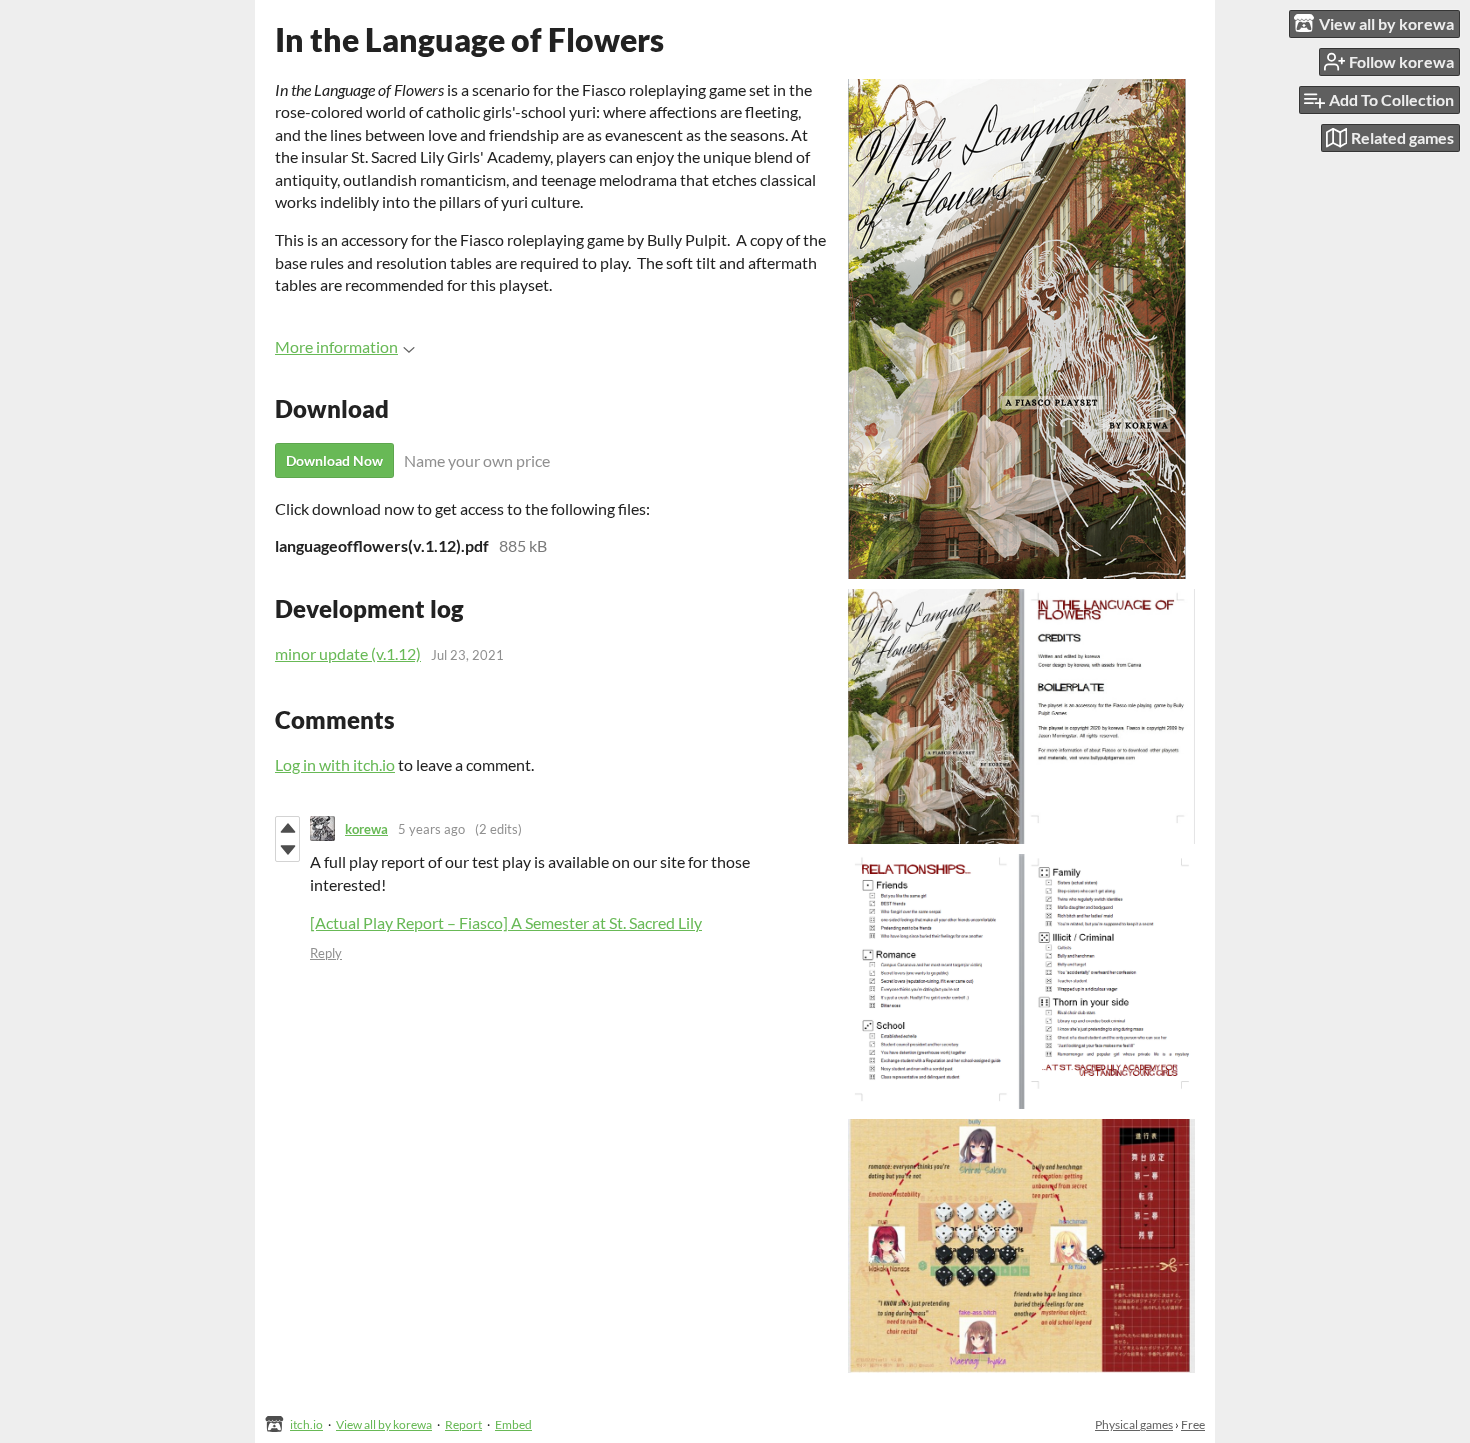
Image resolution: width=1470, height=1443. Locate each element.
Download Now (334, 460)
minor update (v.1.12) (348, 653)
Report (463, 1424)
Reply (326, 953)
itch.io (306, 1424)
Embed (513, 1424)
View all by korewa (384, 1424)
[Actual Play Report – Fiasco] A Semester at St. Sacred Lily (506, 922)
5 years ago (431, 829)
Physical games (1134, 1424)
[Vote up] (287, 828)
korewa (366, 829)
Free (1193, 1424)
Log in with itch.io (335, 764)
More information (336, 346)
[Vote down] (287, 850)
